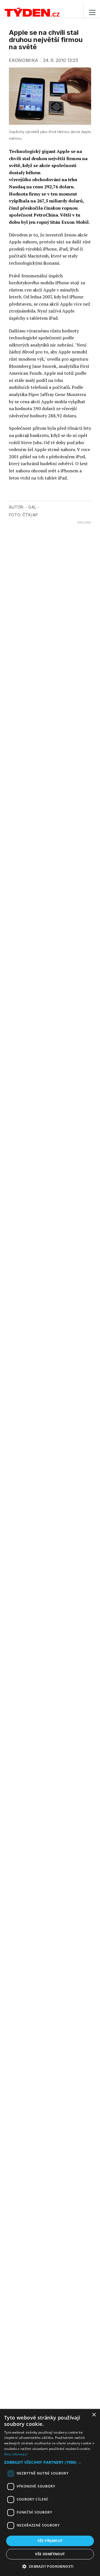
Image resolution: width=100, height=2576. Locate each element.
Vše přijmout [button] (50, 2541)
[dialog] (50, 2492)
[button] (50, 2462)
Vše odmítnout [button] (50, 2554)
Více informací (16, 2454)
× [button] (94, 2415)
